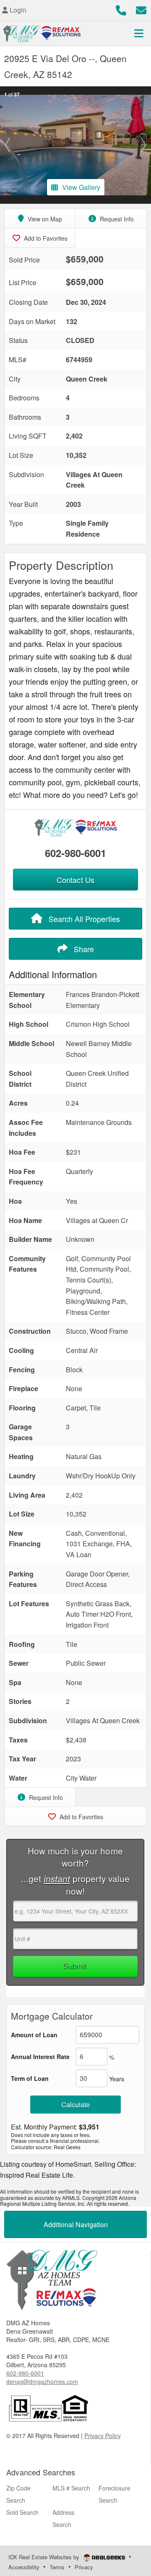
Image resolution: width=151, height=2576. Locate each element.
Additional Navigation (76, 2224)
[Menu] (139, 33)
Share (83, 949)
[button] (8, 145)
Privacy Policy (103, 2436)
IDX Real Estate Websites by (45, 2557)
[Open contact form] (141, 9)
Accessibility (24, 2567)
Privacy (84, 2567)
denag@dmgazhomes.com (42, 2381)
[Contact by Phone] (121, 9)
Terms (57, 2567)
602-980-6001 (75, 853)
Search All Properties (83, 919)
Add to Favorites (45, 238)
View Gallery (81, 187)
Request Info (116, 219)
